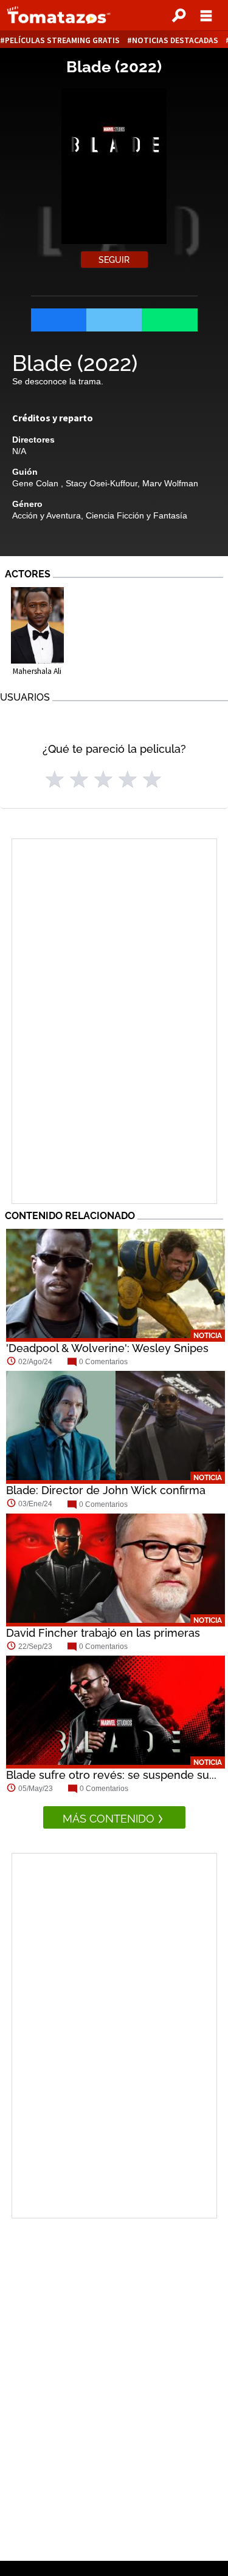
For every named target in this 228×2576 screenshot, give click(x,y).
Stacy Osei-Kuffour (102, 483)
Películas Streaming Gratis (62, 40)
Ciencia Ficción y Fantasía (136, 515)
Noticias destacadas (175, 40)
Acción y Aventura (47, 515)
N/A (19, 451)
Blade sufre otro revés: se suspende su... (111, 1775)
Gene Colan (36, 483)
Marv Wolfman (170, 483)
